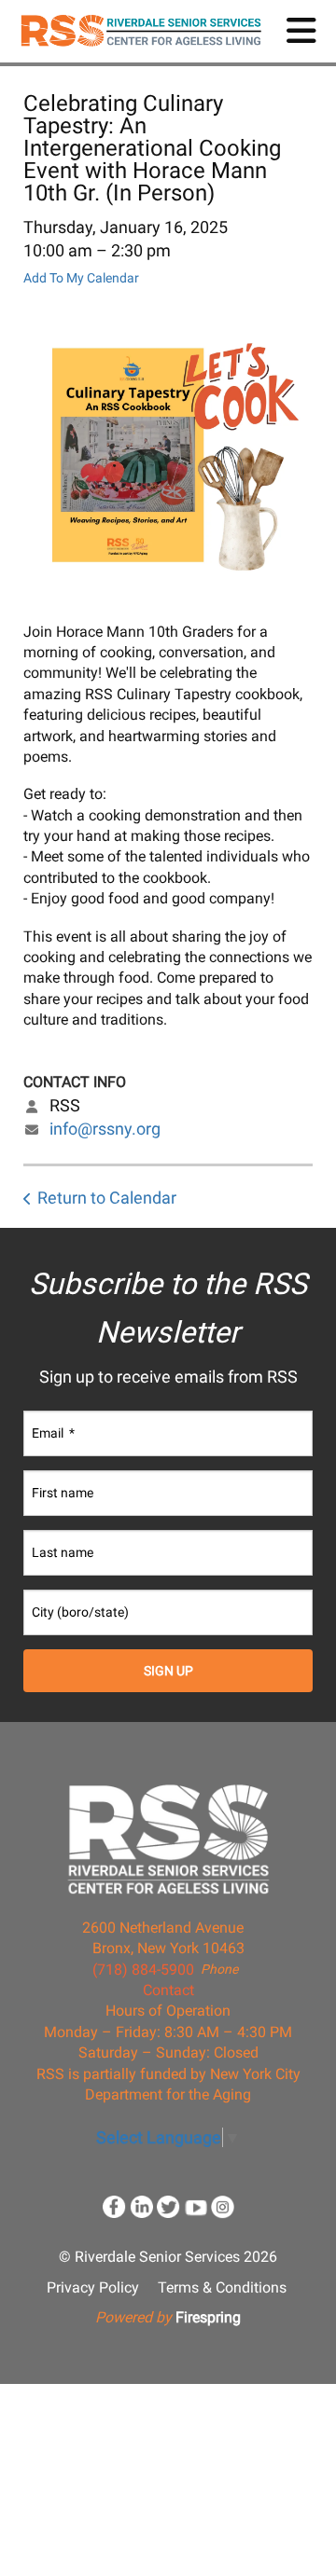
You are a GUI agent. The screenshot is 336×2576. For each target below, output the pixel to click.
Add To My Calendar (81, 278)
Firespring (208, 2317)
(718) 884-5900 (143, 1970)
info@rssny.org (105, 1129)
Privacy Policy (93, 2287)
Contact (168, 1990)
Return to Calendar (107, 1198)
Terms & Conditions (222, 2287)
